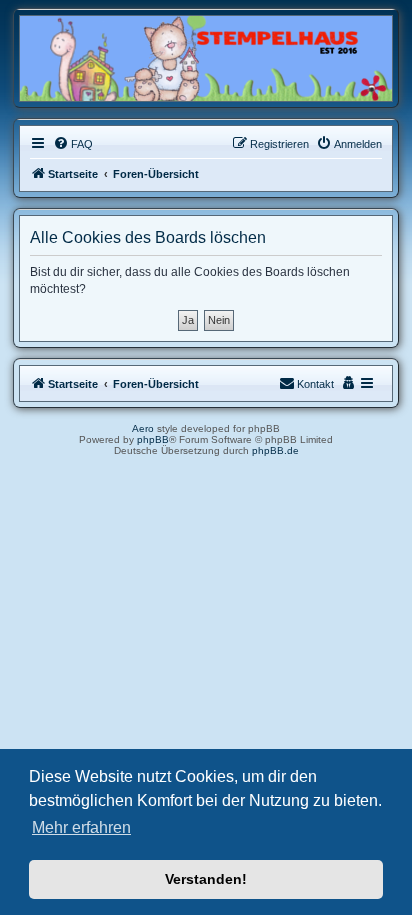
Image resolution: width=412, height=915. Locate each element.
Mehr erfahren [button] (81, 827)
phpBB (153, 439)
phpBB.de (275, 450)
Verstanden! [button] (206, 879)
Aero (143, 428)
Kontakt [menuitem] (315, 384)
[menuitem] (73, 144)
